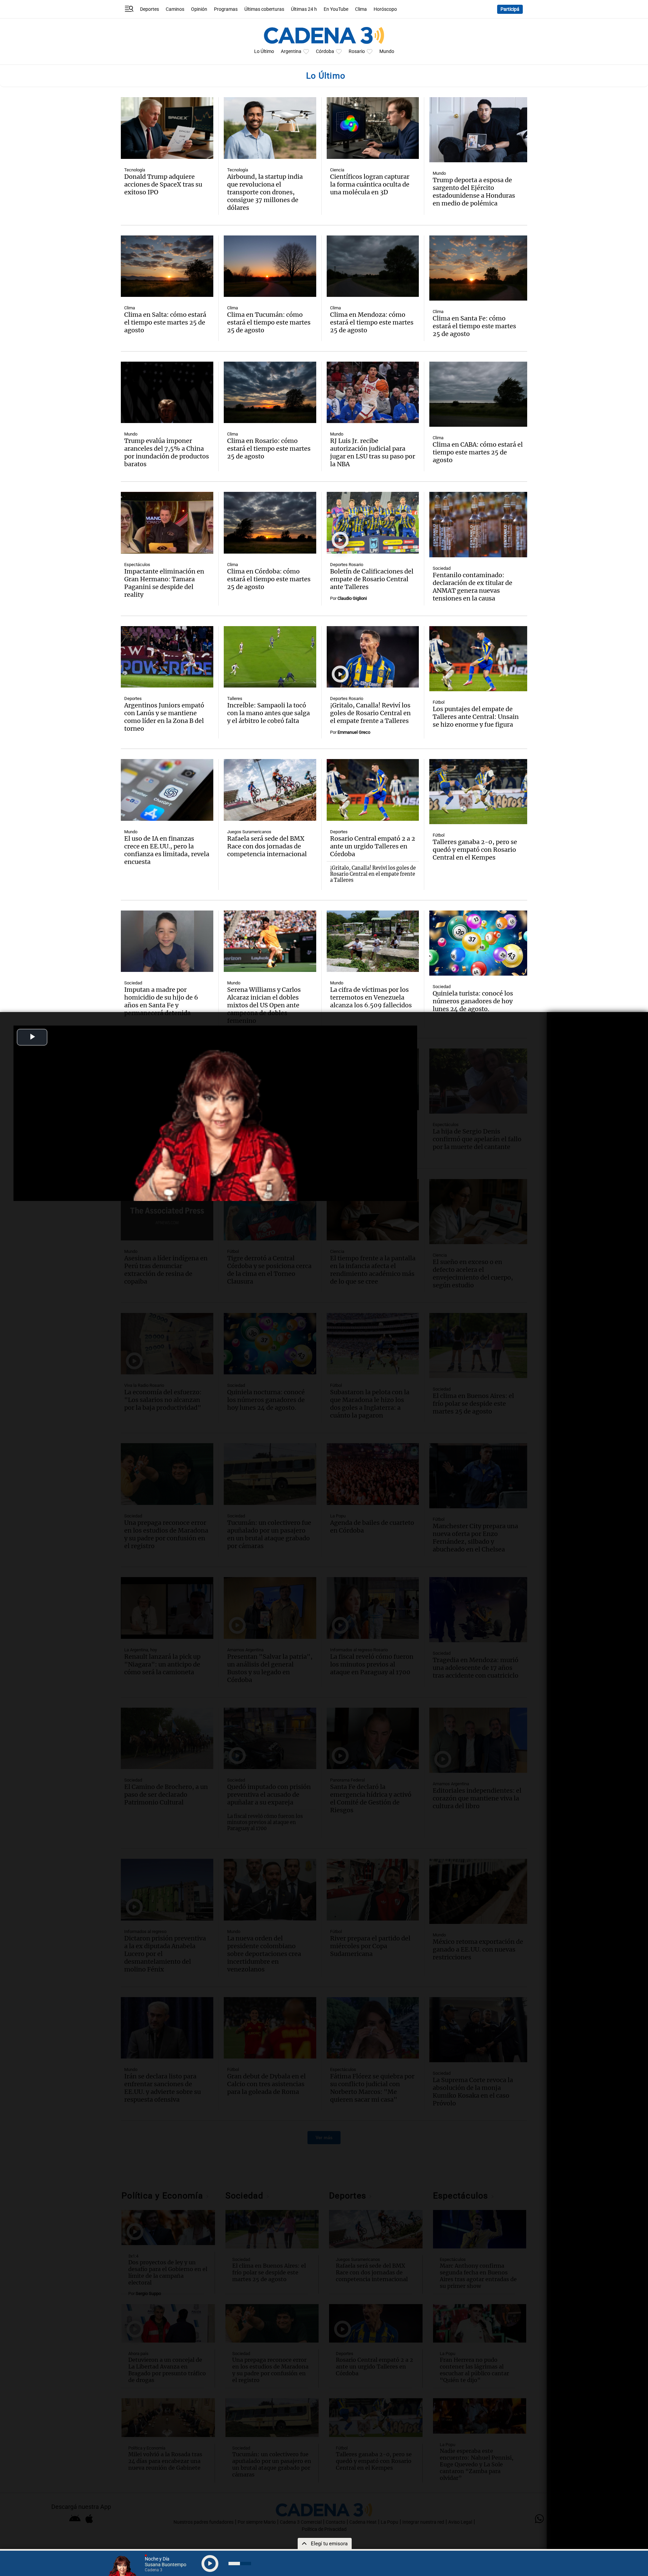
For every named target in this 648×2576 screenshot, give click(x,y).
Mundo (387, 51)
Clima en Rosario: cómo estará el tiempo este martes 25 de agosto (269, 449)
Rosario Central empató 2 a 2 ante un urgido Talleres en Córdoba (373, 846)
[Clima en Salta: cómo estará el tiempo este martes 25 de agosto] (167, 266)
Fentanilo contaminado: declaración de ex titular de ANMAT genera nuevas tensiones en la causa (473, 587)
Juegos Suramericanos (249, 832)
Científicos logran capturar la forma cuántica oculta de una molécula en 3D (370, 184)
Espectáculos (137, 565)
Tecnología (135, 170)
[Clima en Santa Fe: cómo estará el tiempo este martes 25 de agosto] (478, 268)
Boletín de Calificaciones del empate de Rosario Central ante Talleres (372, 579)
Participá (510, 9)
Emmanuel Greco (354, 732)
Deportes (150, 9)
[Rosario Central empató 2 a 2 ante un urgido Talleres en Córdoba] (373, 790)
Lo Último (264, 51)
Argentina (291, 51)
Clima (361, 9)
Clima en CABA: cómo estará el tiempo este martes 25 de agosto (478, 452)
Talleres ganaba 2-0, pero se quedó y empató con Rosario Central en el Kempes (475, 850)
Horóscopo (385, 9)
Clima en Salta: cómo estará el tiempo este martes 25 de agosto (165, 322)
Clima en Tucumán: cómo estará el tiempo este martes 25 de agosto (269, 322)
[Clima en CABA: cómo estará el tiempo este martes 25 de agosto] (478, 394)
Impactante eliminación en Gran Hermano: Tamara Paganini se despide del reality (164, 583)
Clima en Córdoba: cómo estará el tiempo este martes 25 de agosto (269, 579)
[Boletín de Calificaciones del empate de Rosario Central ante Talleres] (373, 523)
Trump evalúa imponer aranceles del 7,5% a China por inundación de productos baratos (167, 452)
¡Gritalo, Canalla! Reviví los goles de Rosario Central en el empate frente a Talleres (370, 713)
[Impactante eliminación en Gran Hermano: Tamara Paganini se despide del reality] (167, 523)
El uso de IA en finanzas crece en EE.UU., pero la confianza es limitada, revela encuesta (167, 850)
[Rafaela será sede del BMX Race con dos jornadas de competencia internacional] (270, 790)
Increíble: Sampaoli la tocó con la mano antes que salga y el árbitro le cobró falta (268, 713)
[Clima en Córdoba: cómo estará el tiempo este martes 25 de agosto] (270, 523)
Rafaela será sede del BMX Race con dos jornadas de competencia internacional (267, 846)
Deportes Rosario (347, 565)
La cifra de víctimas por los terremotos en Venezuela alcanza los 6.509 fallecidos (371, 997)
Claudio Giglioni (352, 598)
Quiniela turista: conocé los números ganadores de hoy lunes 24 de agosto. (473, 1001)
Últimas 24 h (304, 9)
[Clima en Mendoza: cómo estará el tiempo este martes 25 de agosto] (373, 266)
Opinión (199, 9)
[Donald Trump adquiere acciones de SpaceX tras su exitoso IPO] (167, 128)
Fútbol (439, 702)
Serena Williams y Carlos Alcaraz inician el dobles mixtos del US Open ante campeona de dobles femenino (264, 1005)
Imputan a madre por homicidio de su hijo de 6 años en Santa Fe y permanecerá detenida (161, 1001)
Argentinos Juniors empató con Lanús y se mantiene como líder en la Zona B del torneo (164, 717)
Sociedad (442, 568)
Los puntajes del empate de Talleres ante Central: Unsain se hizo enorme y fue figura (476, 717)
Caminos (175, 9)
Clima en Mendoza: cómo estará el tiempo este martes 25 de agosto (372, 322)
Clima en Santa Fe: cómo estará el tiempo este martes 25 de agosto (474, 326)
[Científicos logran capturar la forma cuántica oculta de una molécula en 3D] (373, 128)
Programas (226, 9)
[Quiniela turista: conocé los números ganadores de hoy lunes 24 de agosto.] (478, 943)
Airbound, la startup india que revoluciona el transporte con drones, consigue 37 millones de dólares (265, 192)
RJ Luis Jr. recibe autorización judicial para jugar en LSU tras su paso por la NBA (373, 452)
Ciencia (337, 170)
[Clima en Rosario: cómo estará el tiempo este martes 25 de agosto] (270, 393)
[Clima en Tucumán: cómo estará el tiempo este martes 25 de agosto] (270, 266)
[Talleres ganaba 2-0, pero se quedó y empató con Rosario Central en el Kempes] (478, 792)
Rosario (357, 51)
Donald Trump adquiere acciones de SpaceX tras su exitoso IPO (163, 184)
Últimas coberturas (264, 9)
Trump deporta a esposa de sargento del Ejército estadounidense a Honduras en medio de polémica (474, 192)
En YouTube (336, 9)
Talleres (235, 698)
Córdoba (325, 51)
